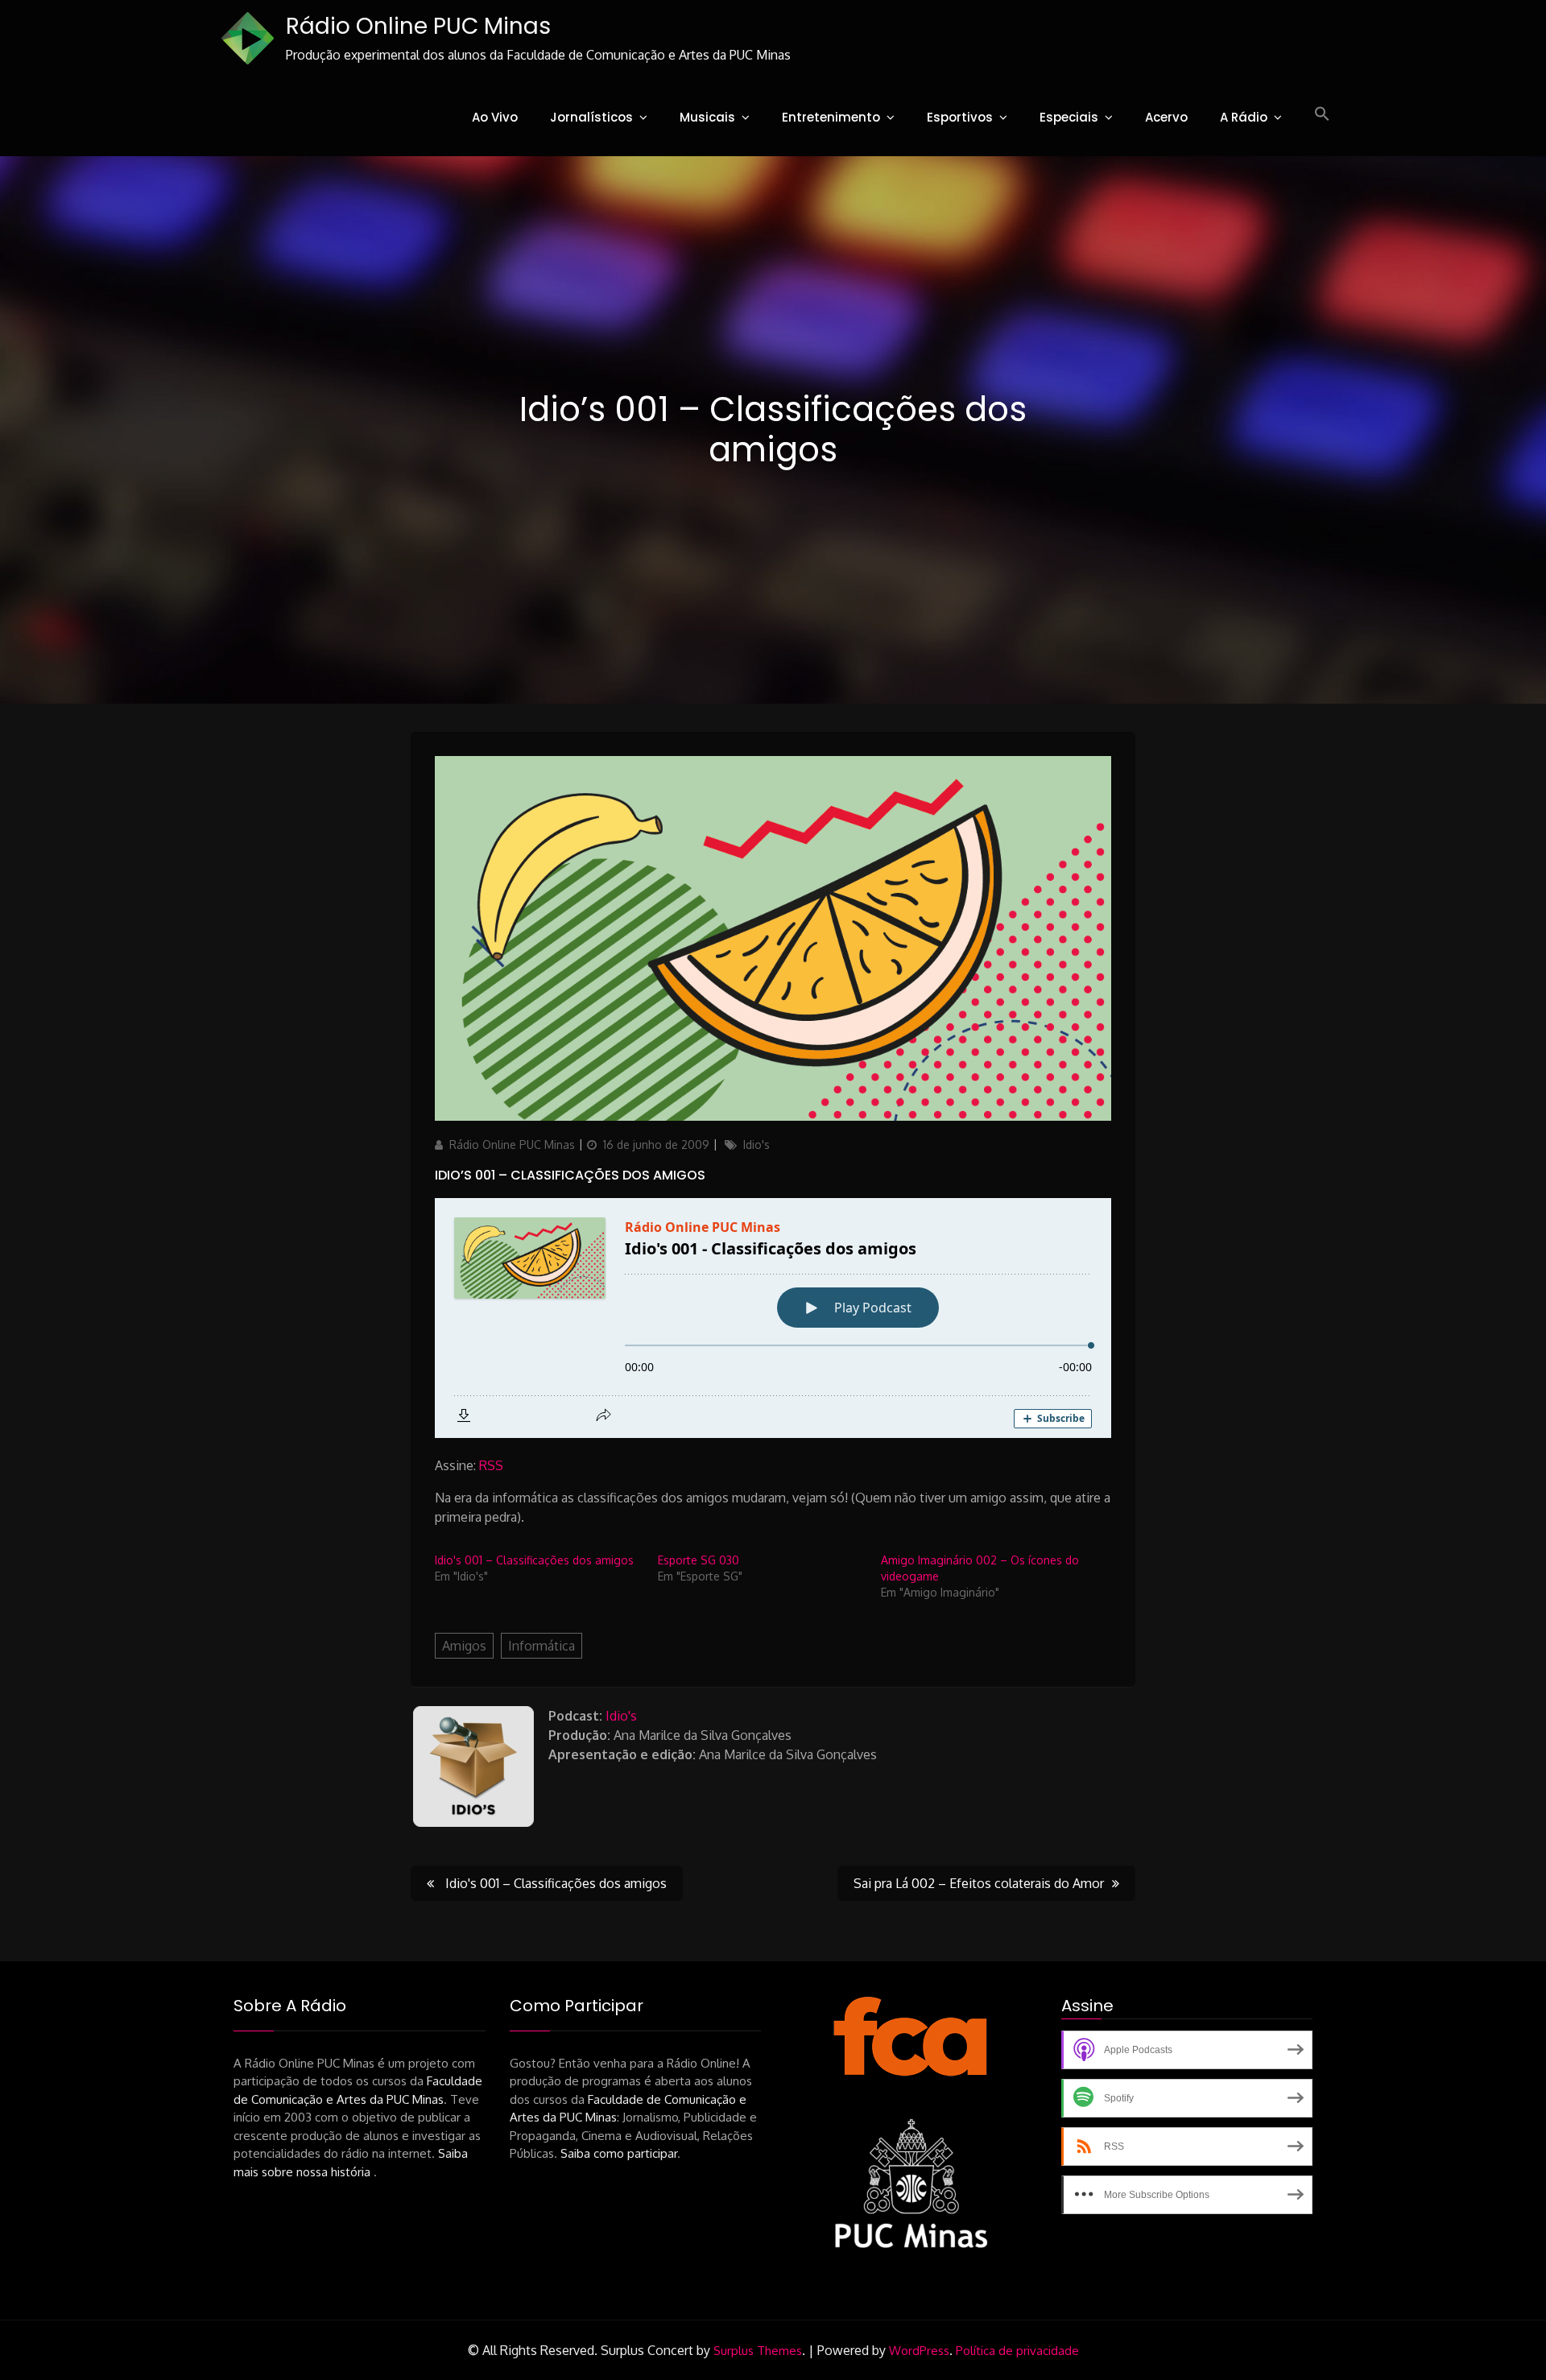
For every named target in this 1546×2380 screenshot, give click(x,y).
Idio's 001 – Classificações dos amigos (534, 1560)
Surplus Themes (758, 2351)
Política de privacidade (1017, 2351)
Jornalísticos (591, 117)
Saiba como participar (619, 2153)
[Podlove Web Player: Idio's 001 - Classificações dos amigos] (773, 1318)
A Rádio (1244, 117)
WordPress (919, 2351)
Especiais (1069, 117)
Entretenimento (831, 117)
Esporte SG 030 (699, 1560)
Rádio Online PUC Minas (418, 26)
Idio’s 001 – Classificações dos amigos (570, 1175)
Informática (542, 1646)
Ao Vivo (495, 117)
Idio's (756, 1145)
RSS (491, 1465)
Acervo (1166, 117)
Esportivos (960, 117)
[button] (1322, 114)
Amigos (464, 1646)
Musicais (707, 117)
